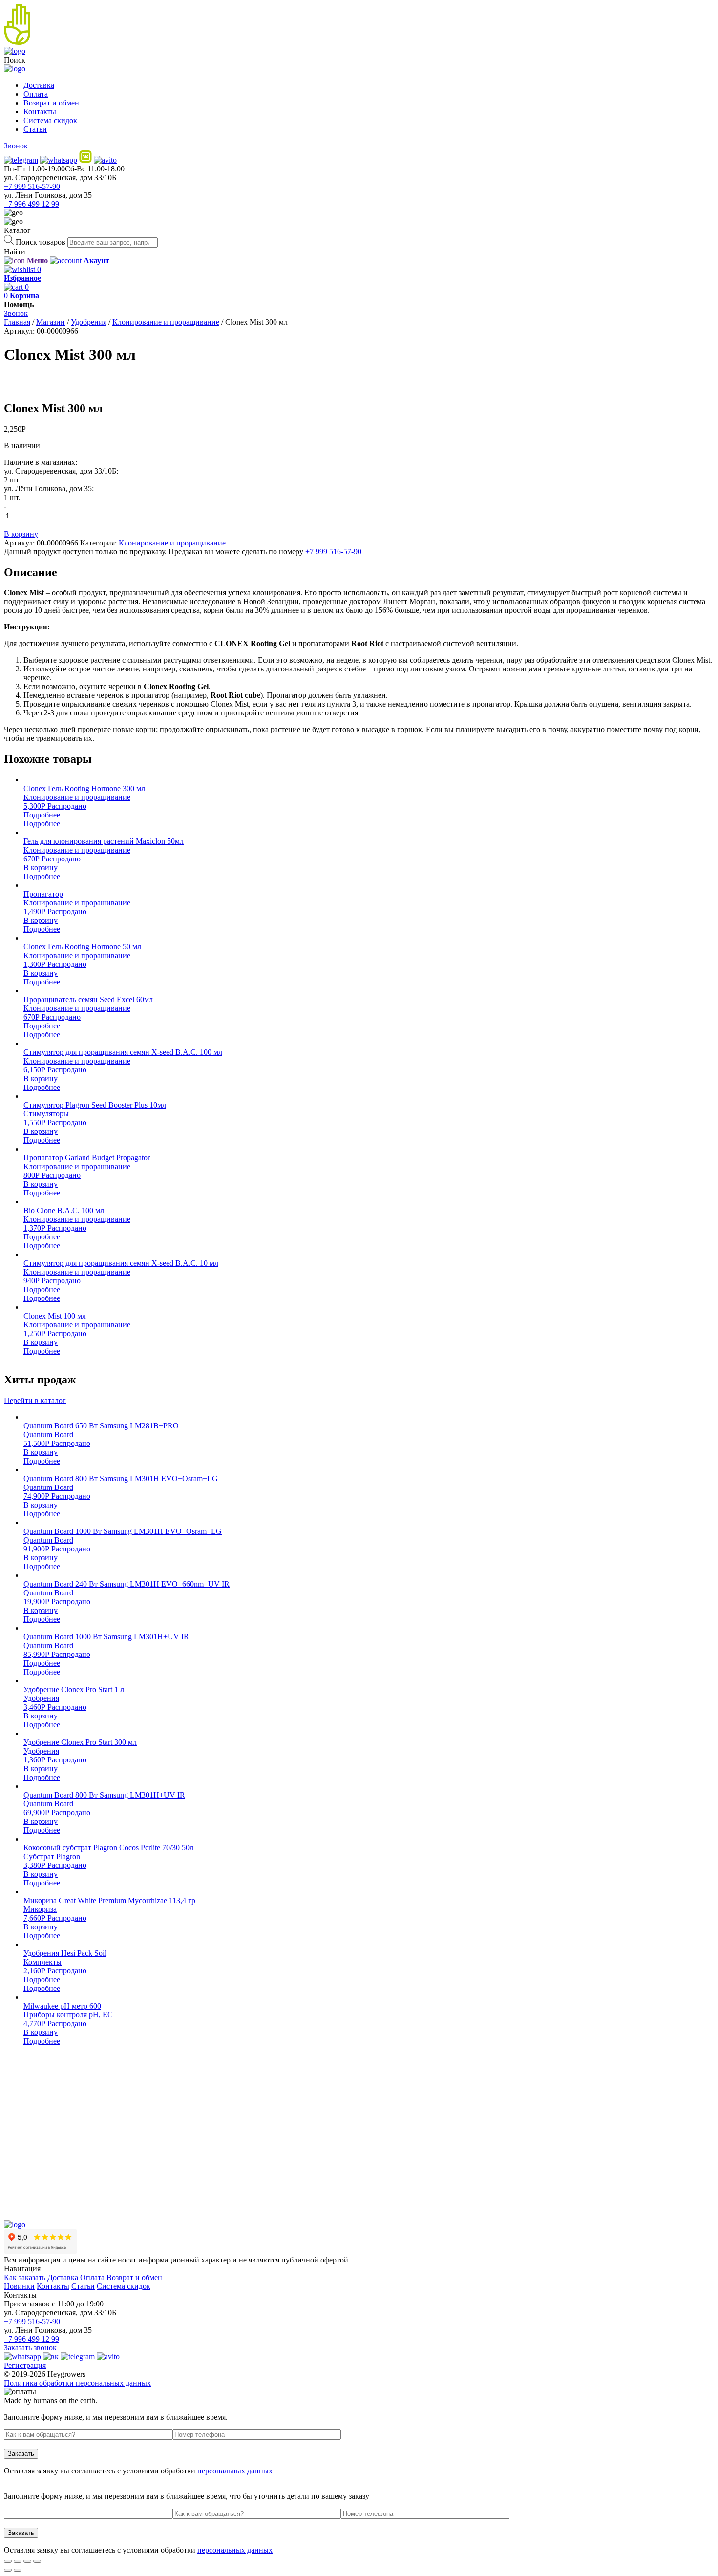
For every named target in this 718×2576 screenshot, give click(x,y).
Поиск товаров (41, 242)
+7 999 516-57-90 (32, 186)
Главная (17, 322)
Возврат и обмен (51, 103)
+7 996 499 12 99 (32, 204)
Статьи (35, 129)
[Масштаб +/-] (37, 2561)
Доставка (39, 85)
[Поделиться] (18, 2561)
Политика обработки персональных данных (77, 2383)
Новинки (19, 2286)
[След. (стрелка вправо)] (18, 2570)
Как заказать (25, 2277)
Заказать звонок (30, 2348)
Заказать (21, 2454)
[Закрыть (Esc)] (8, 2561)
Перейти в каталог (35, 1400)
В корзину (21, 534)
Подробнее (42, 815)
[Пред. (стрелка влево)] (8, 2570)
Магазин (51, 322)
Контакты (40, 112)
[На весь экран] (27, 2561)
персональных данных (235, 2471)
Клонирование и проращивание (166, 322)
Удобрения (89, 322)
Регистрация (25, 2365)
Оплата (36, 94)
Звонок (16, 146)
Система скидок (50, 120)
